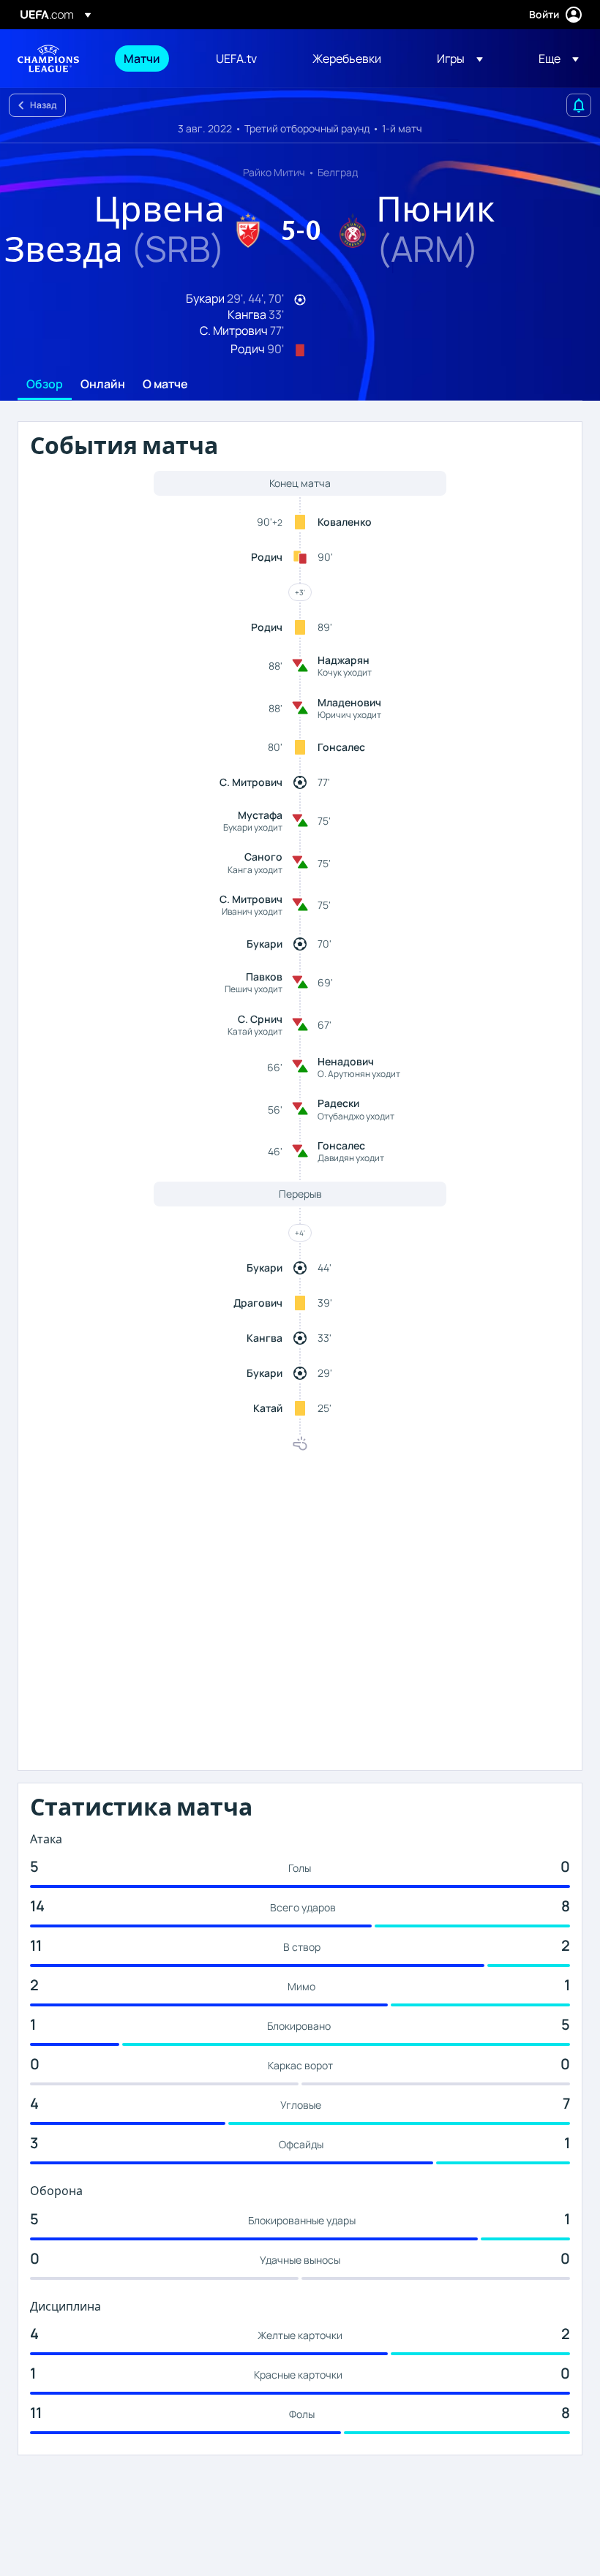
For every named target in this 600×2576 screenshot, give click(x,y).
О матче (165, 385)
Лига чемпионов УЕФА (48, 58)
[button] (460, 58)
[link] (142, 58)
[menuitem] (151, 58)
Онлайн (103, 385)
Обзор (45, 385)
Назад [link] (43, 105)
